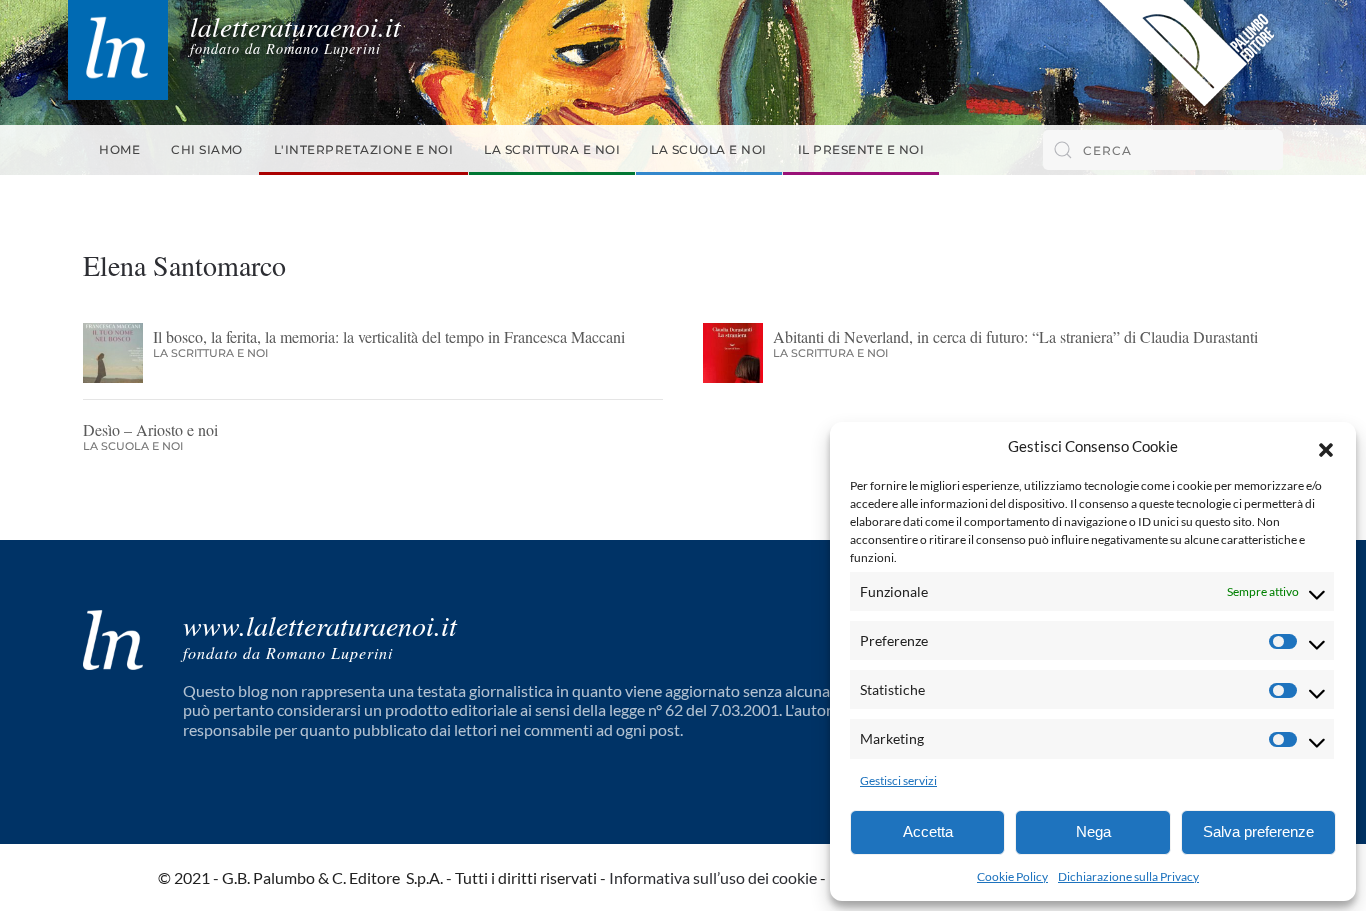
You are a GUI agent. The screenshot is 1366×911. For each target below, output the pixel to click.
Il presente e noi (861, 149)
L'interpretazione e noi (364, 149)
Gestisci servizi (898, 780)
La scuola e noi (709, 149)
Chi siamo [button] (207, 149)
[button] (1326, 447)
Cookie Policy (1012, 876)
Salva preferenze (1258, 831)
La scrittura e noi (552, 149)
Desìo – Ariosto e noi (150, 429)
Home (119, 149)
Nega (1093, 831)
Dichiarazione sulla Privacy (1128, 876)
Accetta (928, 831)
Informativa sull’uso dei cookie (713, 877)
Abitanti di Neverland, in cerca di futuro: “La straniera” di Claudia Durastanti (1020, 336)
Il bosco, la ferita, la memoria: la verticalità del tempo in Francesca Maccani (389, 336)
